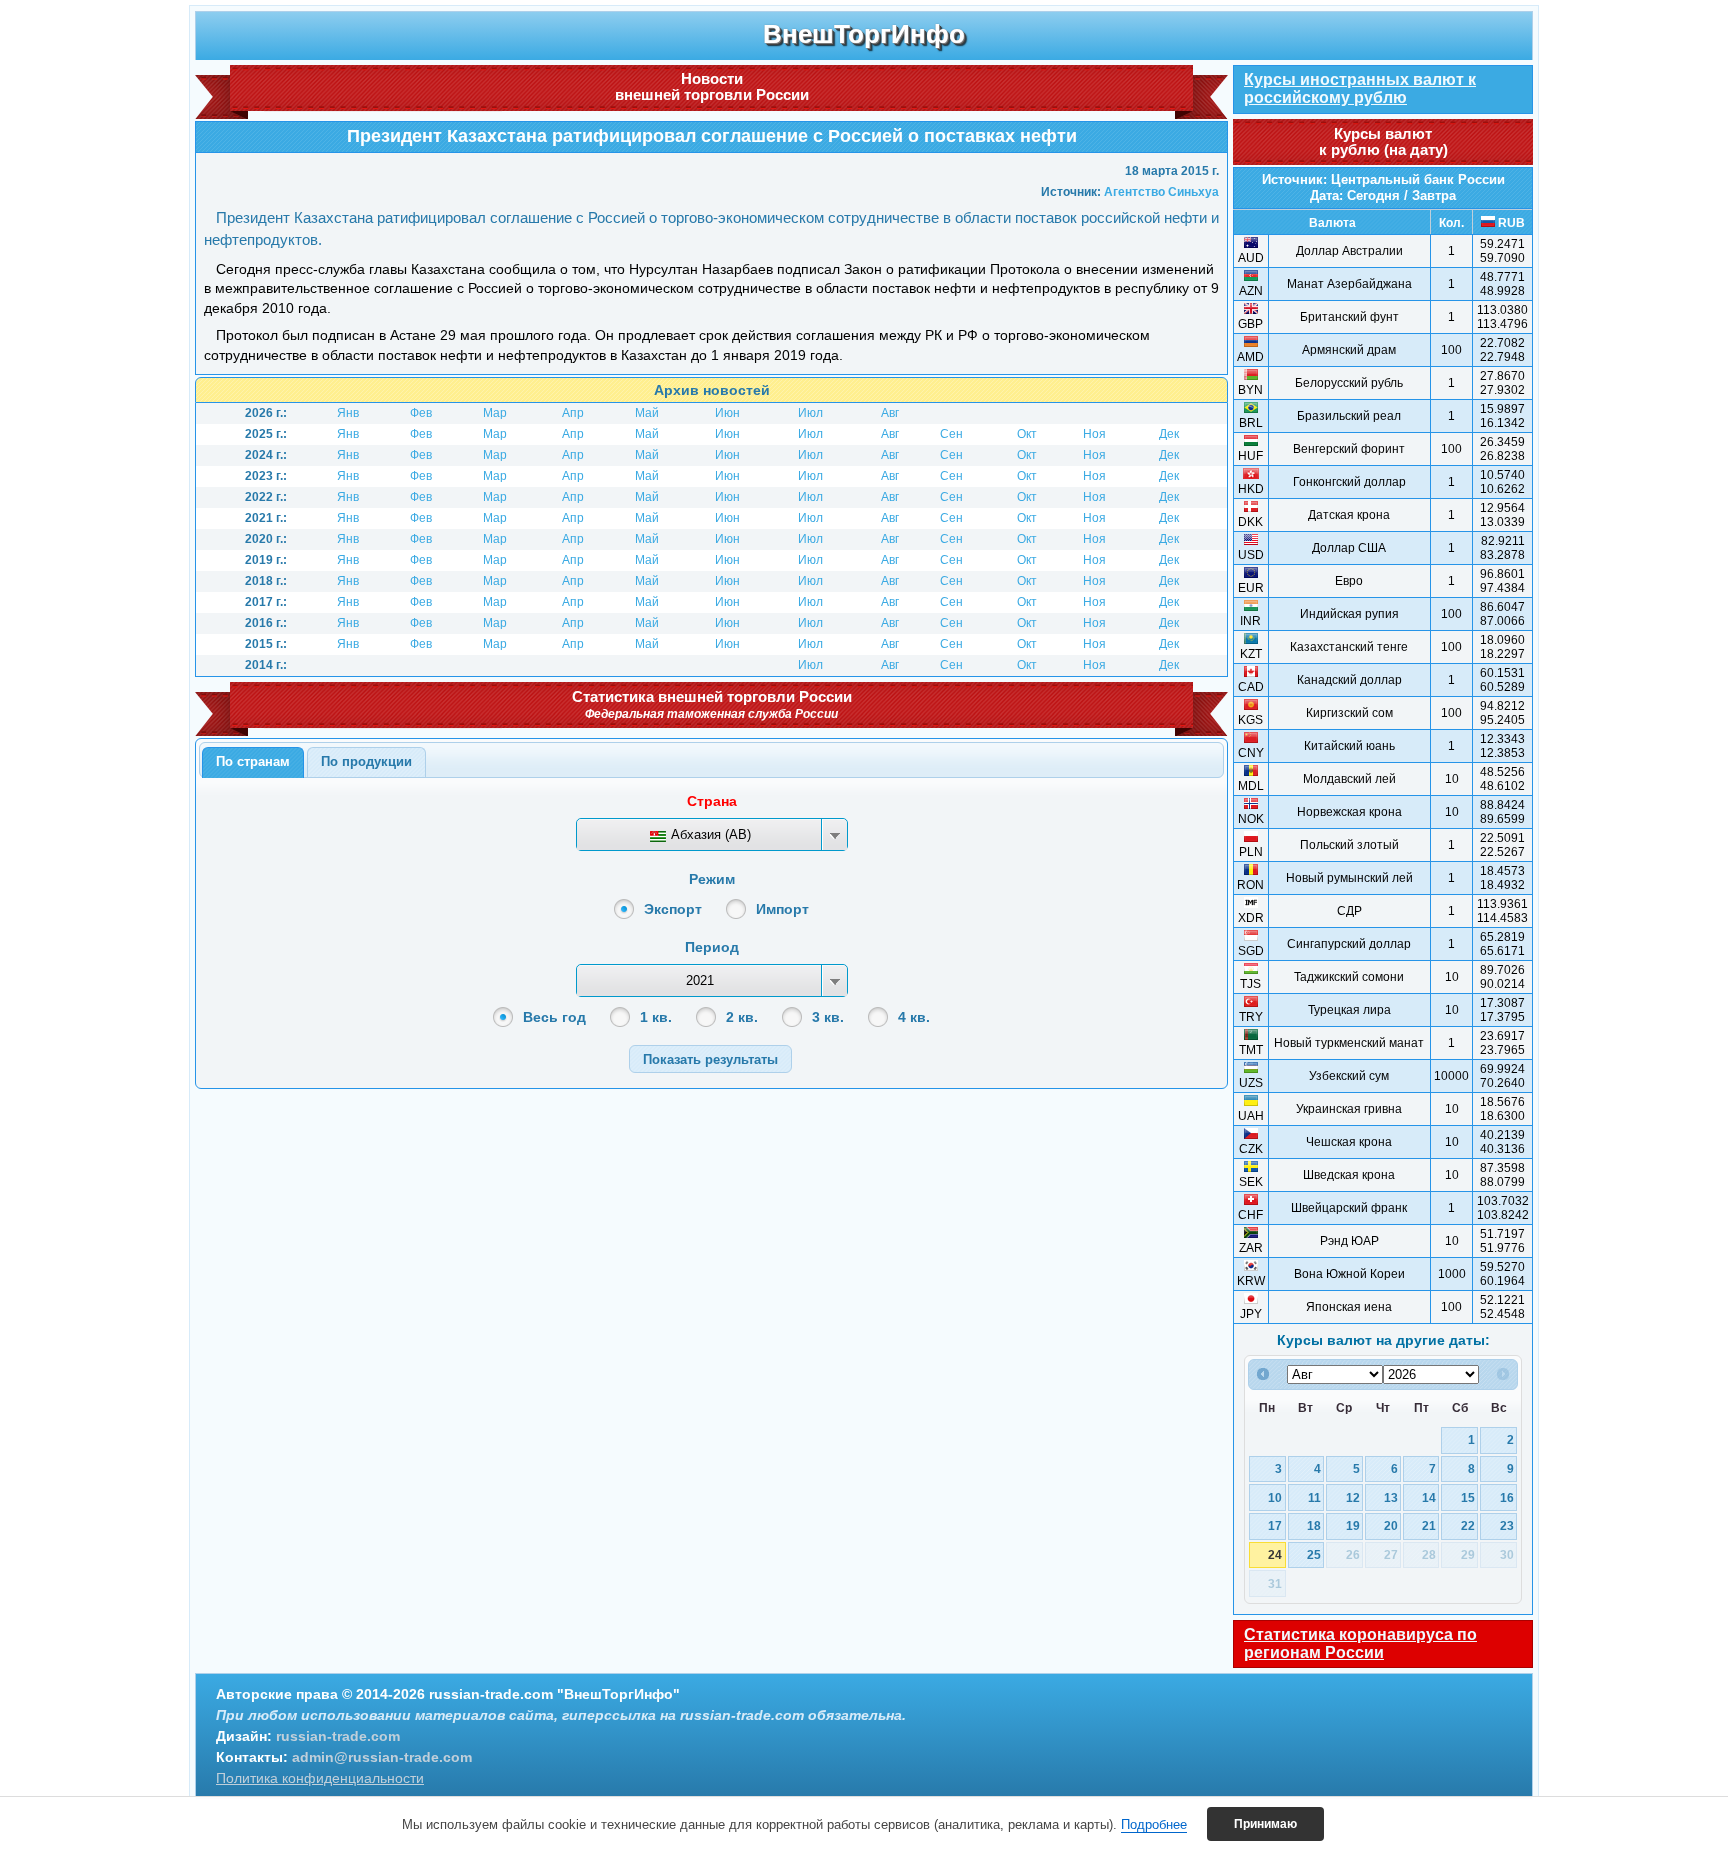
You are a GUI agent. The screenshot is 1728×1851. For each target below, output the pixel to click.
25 (1314, 1554)
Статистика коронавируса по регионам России (1360, 1643)
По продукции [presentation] (366, 761)
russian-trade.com (338, 1736)
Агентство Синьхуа (1161, 192)
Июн (727, 413)
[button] (710, 1058)
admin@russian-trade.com (382, 1757)
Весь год (554, 1017)
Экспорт (673, 909)
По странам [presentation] (253, 761)
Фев (421, 413)
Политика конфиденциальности (320, 1778)
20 (1391, 1525)
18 (1314, 1525)
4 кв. (914, 1017)
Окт (1027, 434)
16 (1507, 1497)
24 (1275, 1554)
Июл (810, 413)
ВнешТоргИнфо (864, 34)
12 (1353, 1497)
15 (1468, 1497)
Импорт (782, 909)
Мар (495, 413)
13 (1391, 1497)
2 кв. (742, 1017)
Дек (1169, 434)
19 (1353, 1525)
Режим (712, 879)
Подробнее (1154, 1824)
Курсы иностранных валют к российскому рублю (1360, 88)
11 (1314, 1497)
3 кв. (828, 1017)
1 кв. (656, 1017)
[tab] (253, 763)
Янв (348, 413)
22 (1468, 1525)
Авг (890, 413)
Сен (951, 434)
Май (647, 413)
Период (712, 947)
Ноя (1094, 434)
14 (1429, 1497)
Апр (573, 413)
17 (1275, 1525)
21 (1429, 1525)
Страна (712, 801)
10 (1275, 1497)
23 (1507, 1525)
